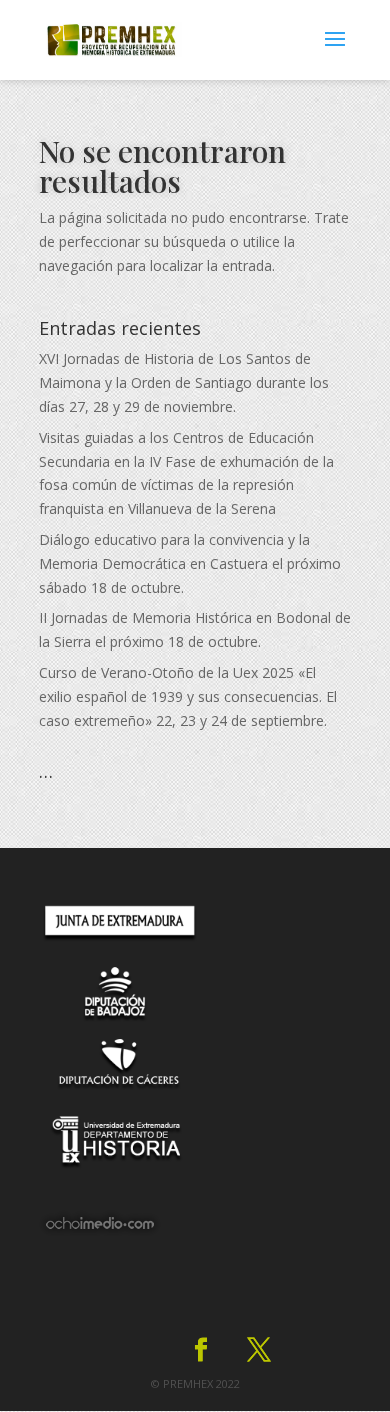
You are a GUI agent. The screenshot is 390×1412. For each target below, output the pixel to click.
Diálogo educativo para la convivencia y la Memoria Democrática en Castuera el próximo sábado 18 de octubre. (190, 563)
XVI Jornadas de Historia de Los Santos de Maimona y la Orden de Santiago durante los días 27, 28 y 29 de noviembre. (184, 382)
